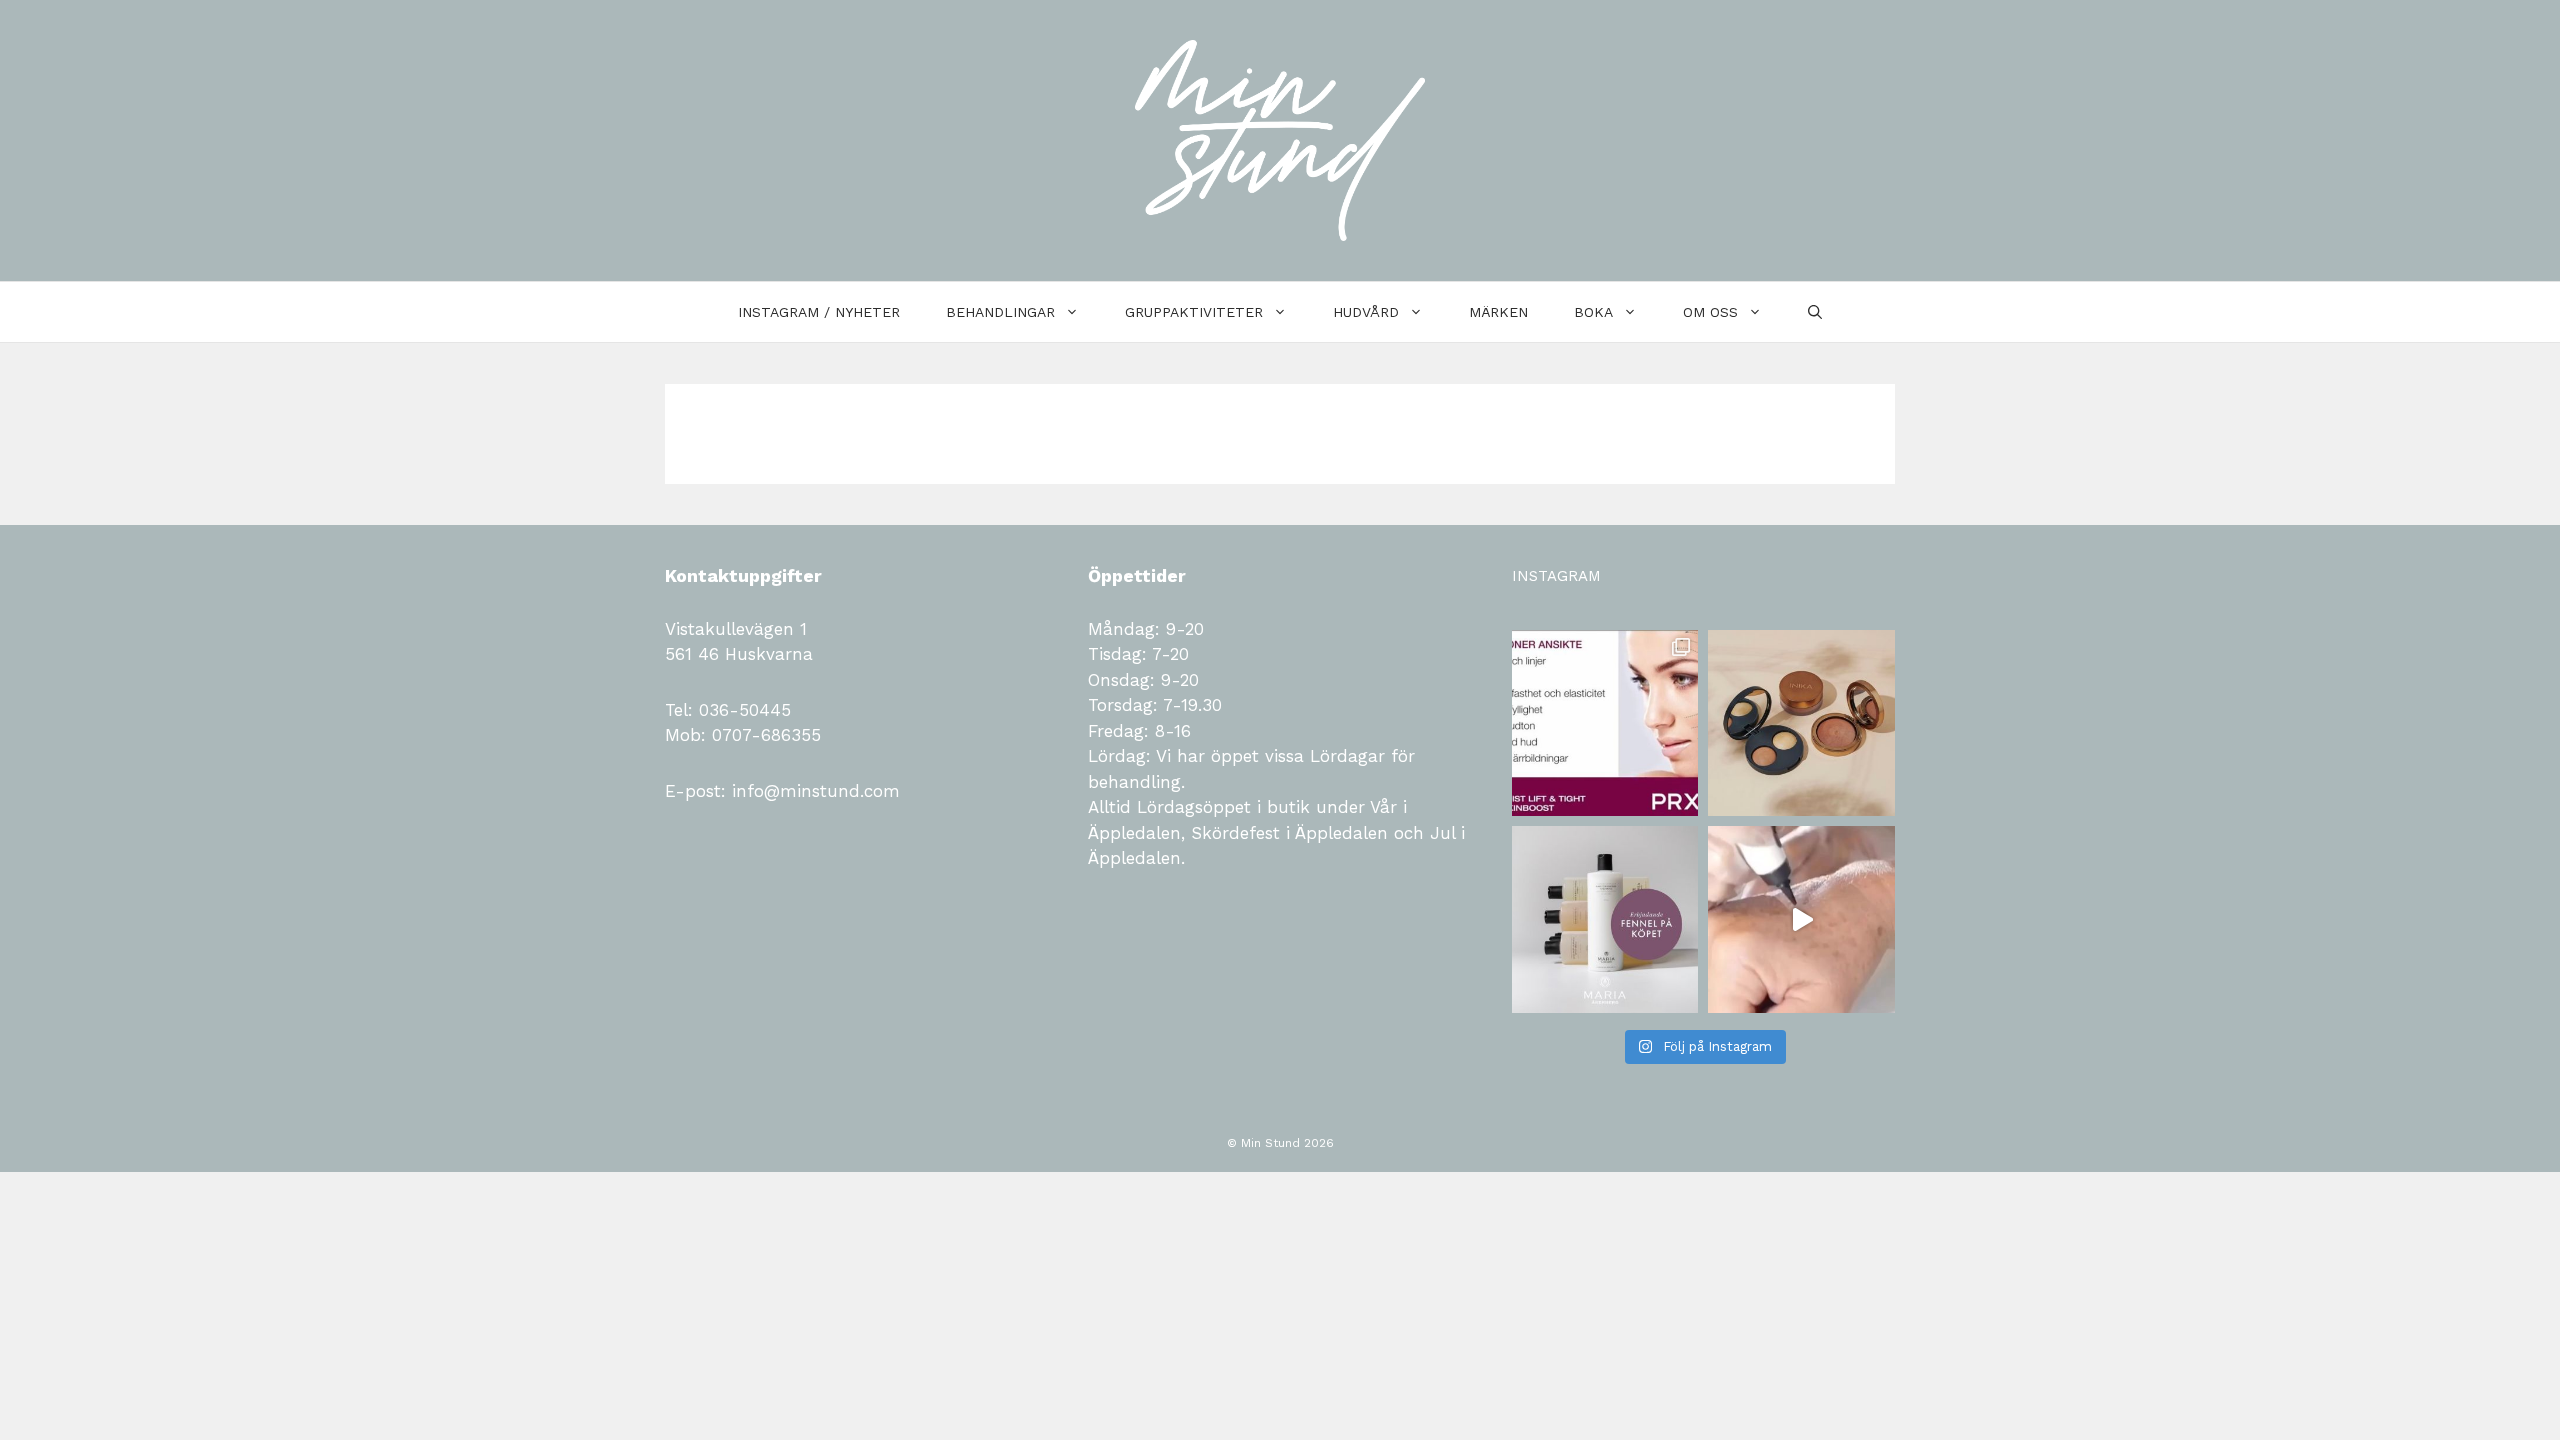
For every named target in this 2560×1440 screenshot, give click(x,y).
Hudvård (1366, 312)
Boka (1593, 312)
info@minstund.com (813, 791)
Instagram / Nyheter (819, 312)
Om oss (1710, 312)
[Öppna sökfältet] (1815, 312)
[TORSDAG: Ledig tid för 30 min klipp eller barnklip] (1605, 919)
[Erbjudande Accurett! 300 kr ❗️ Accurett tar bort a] (1801, 919)
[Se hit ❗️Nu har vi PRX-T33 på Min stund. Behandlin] (1605, 723)
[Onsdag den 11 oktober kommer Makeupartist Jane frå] (1801, 723)
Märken (1498, 312)
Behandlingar (1000, 312)
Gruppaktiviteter (1194, 312)
